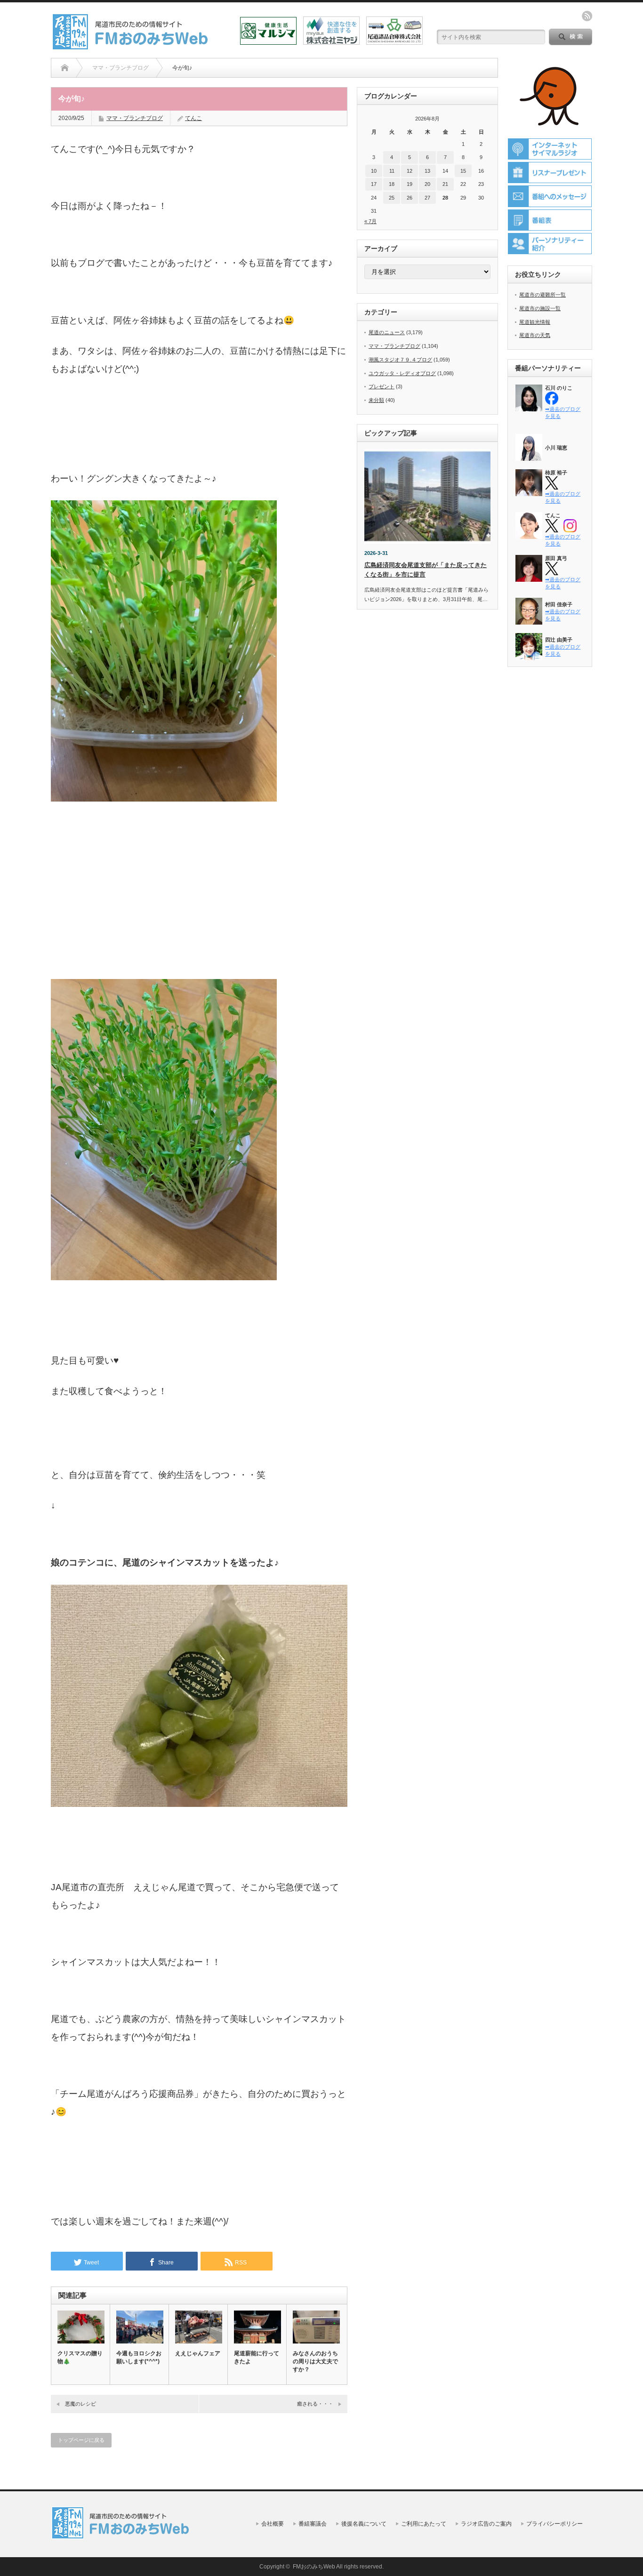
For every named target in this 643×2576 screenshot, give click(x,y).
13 (427, 171)
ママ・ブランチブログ (135, 118)
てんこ (193, 118)
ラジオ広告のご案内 (486, 2524)
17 (374, 184)
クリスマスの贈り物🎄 (80, 2357)
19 (410, 184)
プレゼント (382, 386)
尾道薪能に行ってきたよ (257, 2357)
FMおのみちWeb (314, 2567)
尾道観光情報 (535, 322)
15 (463, 171)
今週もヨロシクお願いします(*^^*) (139, 2357)
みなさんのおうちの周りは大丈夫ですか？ (315, 2361)
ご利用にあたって (424, 2524)
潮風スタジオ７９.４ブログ (400, 360)
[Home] (65, 68)
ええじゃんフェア (198, 2353)
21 (445, 184)
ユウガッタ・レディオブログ (402, 373)
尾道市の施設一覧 (540, 308)
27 (427, 198)
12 (410, 171)
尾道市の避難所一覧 (543, 295)
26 (410, 198)
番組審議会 (313, 2524)
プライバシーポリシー (555, 2524)
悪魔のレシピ (80, 2404)
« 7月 (370, 221)
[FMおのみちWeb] (132, 46)
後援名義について (364, 2524)
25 (392, 198)
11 (392, 171)
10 (374, 171)
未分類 (376, 400)
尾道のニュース (387, 332)
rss (587, 16)
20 (427, 184)
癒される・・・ (315, 2404)
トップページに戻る (81, 2440)
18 (392, 184)
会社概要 (273, 2524)
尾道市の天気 (535, 335)
